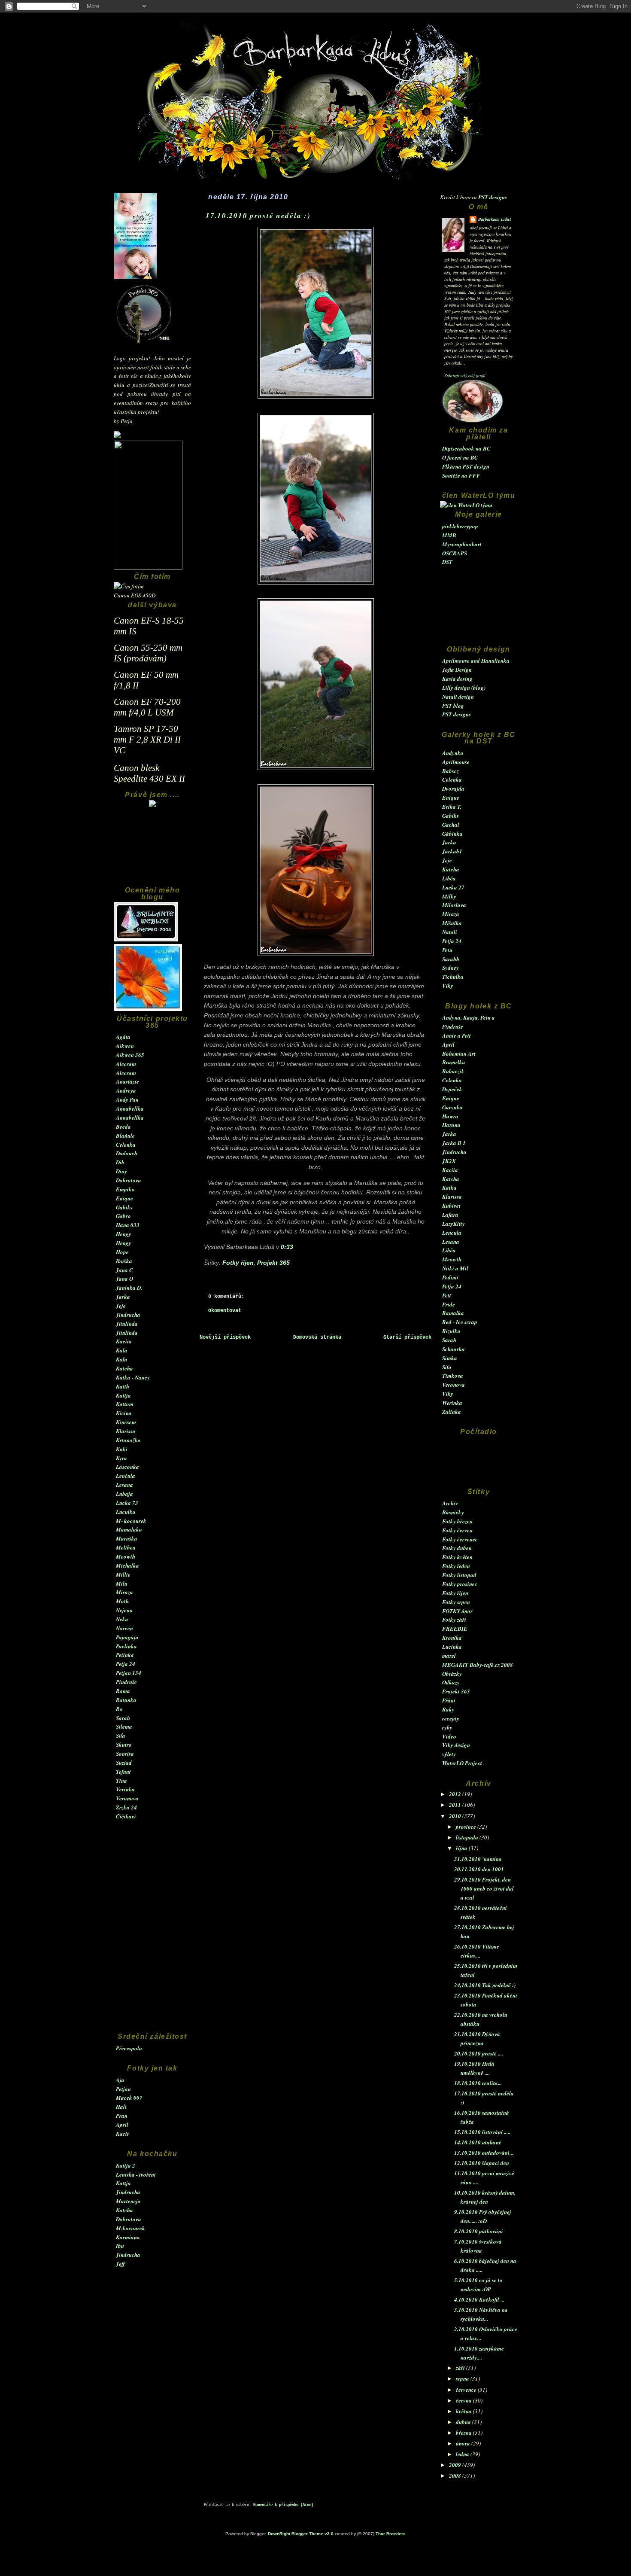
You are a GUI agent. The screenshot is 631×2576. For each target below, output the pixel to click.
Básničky (453, 1512)
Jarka (123, 1297)
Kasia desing (457, 679)
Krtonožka (128, 1440)
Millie (123, 1574)
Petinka (125, 1655)
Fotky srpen (456, 1602)
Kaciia (124, 1341)
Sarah (123, 1718)
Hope (122, 1252)
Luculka (126, 1512)
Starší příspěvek (407, 1337)
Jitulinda (127, 1324)
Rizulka (451, 1331)
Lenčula (126, 1476)
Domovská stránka (317, 1337)
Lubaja (124, 1494)
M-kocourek (130, 2228)
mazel (449, 1656)
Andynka (453, 753)
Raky (448, 1709)
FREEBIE (455, 1629)
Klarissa (126, 1431)
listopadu (468, 1837)
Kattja (123, 1395)
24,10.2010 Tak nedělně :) (485, 1985)
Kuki (122, 1449)
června (464, 2400)
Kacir (123, 2134)
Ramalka (453, 1313)
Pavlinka (126, 1646)
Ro (119, 1709)
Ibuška (124, 1261)
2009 (456, 2465)
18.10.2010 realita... (478, 2083)
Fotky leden (456, 1566)
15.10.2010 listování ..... (482, 2132)
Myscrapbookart (462, 544)
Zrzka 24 (126, 1807)
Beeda (123, 1127)
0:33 (287, 1247)
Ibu (120, 2246)
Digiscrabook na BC (466, 448)
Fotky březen (457, 1521)
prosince (467, 1827)
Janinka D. (129, 1288)
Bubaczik (453, 1071)
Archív (450, 1503)
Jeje (121, 1306)
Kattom (125, 1404)
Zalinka (452, 1412)
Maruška (127, 1538)
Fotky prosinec (460, 1584)
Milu (122, 1583)
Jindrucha (128, 1315)
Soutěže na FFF (461, 475)
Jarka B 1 (454, 1143)
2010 (456, 1816)
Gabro (123, 1216)
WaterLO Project (462, 1763)
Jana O (124, 1279)
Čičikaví (126, 1816)
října (462, 1848)
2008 (456, 2476)
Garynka (452, 1107)
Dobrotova (129, 1180)
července (467, 2390)
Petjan (123, 2089)
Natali (450, 932)
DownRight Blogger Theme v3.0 (301, 2534)
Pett (447, 1295)
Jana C (124, 1270)
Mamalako (129, 1529)
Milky (449, 896)
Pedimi (450, 1277)
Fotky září (454, 1620)
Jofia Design (457, 670)
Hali (121, 2107)
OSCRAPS (455, 553)
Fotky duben (457, 1548)
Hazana (451, 1125)
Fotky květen (457, 1557)
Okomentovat (225, 1311)
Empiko (125, 1189)
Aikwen (125, 1046)
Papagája (127, 1637)
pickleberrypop (460, 526)
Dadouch (127, 1153)
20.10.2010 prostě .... (479, 2053)
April (122, 2125)
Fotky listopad (459, 1575)
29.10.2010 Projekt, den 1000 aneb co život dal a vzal (484, 1888)
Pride (449, 1304)
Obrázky (452, 1674)
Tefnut (123, 1772)
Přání (449, 1700)
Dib (120, 1162)
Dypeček (452, 1089)
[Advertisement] (152, 851)
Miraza (124, 1592)
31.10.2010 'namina (478, 1859)
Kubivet (451, 1206)
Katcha (124, 1368)
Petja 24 (126, 1664)
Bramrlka (454, 1062)
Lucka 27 (453, 887)
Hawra (450, 1116)
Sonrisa (125, 1754)
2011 (456, 1805)
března (464, 2433)
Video (449, 1736)
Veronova (127, 1798)
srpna (463, 2378)
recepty (451, 1718)
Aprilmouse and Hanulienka (476, 661)
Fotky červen (457, 1530)
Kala (122, 1350)
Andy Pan (127, 1099)
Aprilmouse (456, 762)
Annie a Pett (457, 1035)
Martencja (128, 2201)
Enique (124, 1198)
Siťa (121, 1736)
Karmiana (128, 2237)
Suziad (124, 1763)
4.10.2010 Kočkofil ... (479, 2299)
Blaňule (125, 1136)
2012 (456, 1794)
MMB (449, 535)
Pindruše (126, 1682)
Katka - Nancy (133, 1377)
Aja (120, 2080)
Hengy (124, 1234)
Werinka (452, 1403)
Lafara (450, 1215)
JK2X (449, 1161)
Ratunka (126, 1700)
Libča (449, 878)
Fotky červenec (460, 1539)
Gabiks (124, 1207)
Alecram (126, 1064)
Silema (124, 1726)
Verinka (125, 1789)
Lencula (452, 1233)
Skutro (124, 1745)
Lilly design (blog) (464, 688)
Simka (450, 1358)
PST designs (493, 197)
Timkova (453, 1376)
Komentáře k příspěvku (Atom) (283, 2505)
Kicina (124, 1413)
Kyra (121, 1458)
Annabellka (130, 1108)
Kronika (452, 1638)
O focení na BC (460, 457)
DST (447, 562)
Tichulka (453, 977)
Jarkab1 (452, 851)
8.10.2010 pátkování (479, 2231)
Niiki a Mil (455, 1268)
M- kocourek (131, 1521)
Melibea (126, 1547)
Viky (448, 986)
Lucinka (452, 1647)
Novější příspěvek (225, 1337)
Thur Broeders (391, 2534)
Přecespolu (129, 2048)
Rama (123, 1691)
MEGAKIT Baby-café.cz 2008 (478, 1665)
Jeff (120, 2264)
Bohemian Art (459, 1054)
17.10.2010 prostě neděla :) (258, 215)
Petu (447, 950)
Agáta (123, 1037)
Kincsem (126, 1422)
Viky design (456, 1745)
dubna (464, 2422)
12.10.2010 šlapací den (482, 2163)
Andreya (126, 1090)
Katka (449, 1188)
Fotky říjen (455, 1593)
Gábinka (452, 834)
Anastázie (127, 1081)
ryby (447, 1727)
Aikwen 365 (130, 1055)
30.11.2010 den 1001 (479, 1869)
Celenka (126, 1145)
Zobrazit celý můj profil (465, 375)
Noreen (124, 1628)
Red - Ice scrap (460, 1322)
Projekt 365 (456, 1691)
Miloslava (454, 905)
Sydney (450, 968)
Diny (121, 1171)
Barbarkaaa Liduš (495, 219)
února (464, 2443)
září (461, 2368)
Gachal (451, 825)
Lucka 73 (127, 1503)
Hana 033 (128, 1225)
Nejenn (124, 1610)
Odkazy (451, 1682)
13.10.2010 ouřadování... (484, 2153)
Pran (122, 2116)
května (464, 2411)
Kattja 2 (126, 2165)
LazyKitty (454, 1224)
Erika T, (452, 807)
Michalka (127, 1565)
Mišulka (452, 923)
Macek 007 (129, 2098)
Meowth (126, 1556)
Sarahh (451, 959)
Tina (121, 1781)
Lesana (124, 1485)
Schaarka (454, 1349)
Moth (122, 1601)
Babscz (450, 771)
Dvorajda (453, 789)
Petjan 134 (129, 1673)
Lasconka (127, 1467)
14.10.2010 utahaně (478, 2142)
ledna (463, 2454)
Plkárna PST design (466, 466)
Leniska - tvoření (136, 2174)
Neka (122, 1619)
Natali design (458, 697)
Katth (123, 1386)
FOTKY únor (457, 1611)
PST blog (453, 706)
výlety (449, 1754)
